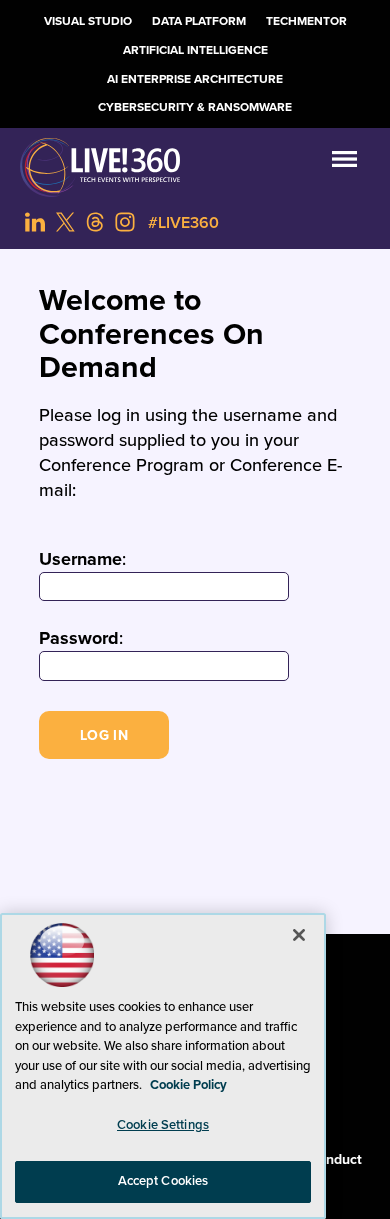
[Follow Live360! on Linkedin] (35, 222)
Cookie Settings (163, 1125)
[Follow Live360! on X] (65, 222)
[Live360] (195, 167)
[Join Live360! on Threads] (95, 222)
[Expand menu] (344, 163)
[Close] (299, 935)
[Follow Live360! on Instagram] (125, 222)
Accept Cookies (163, 1181)
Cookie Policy (188, 1085)
